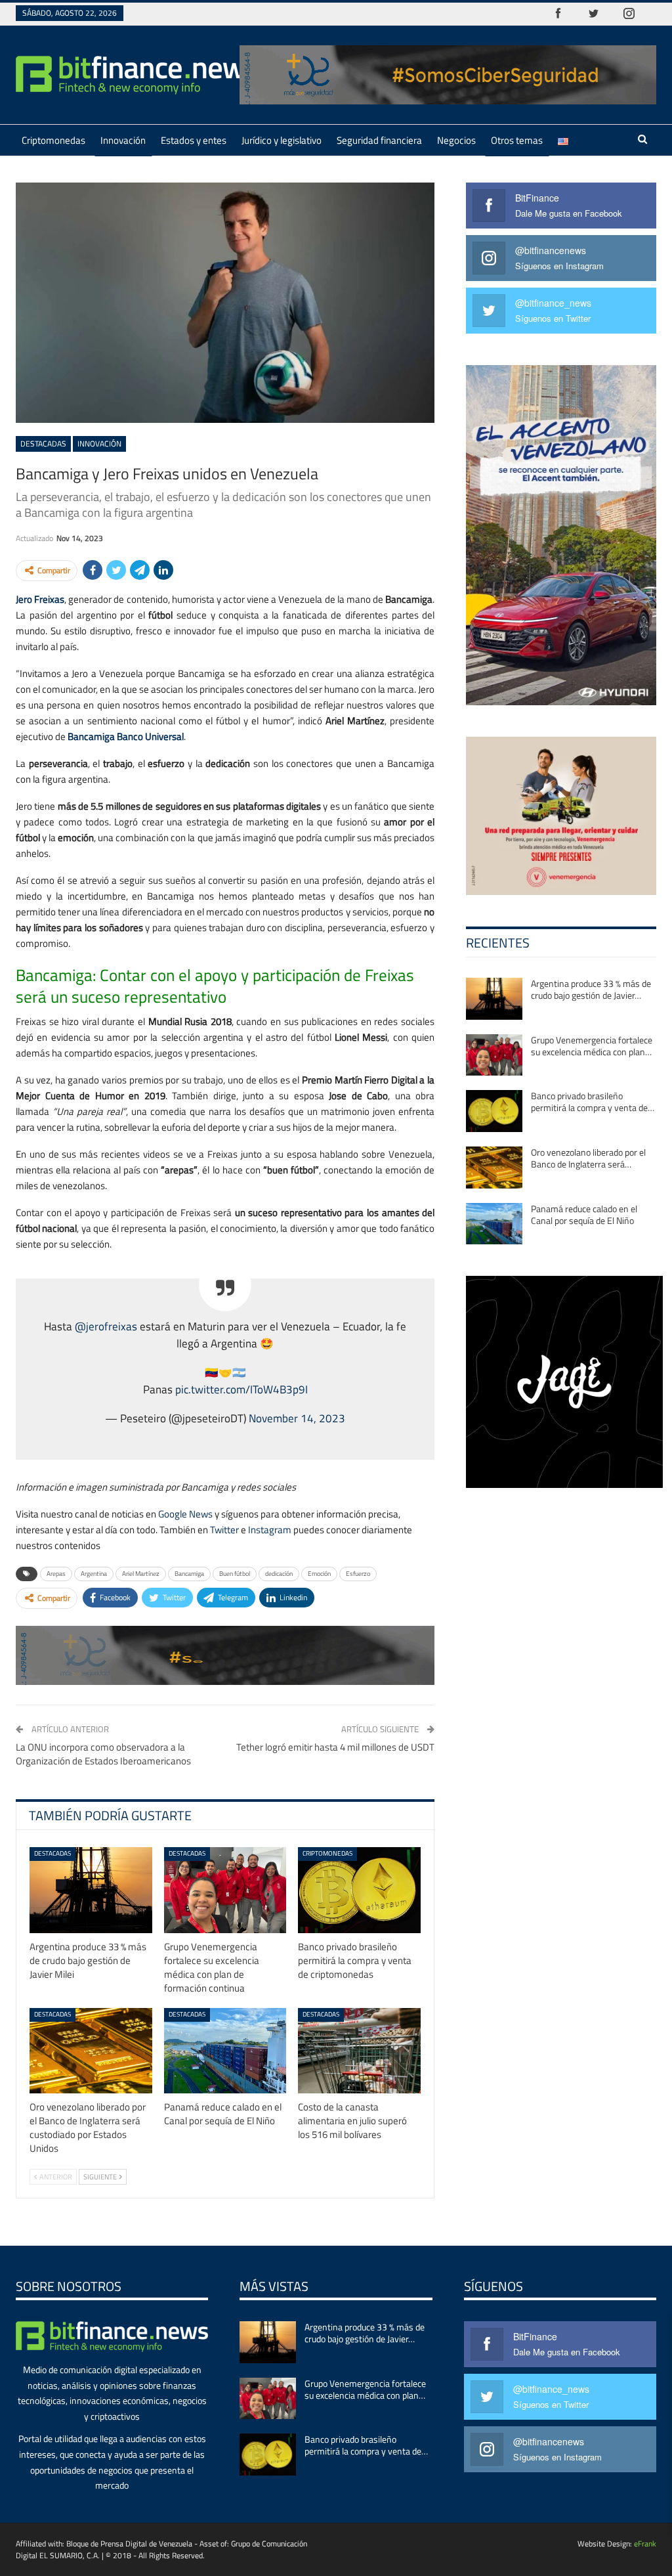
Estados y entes (194, 140)
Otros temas (517, 140)
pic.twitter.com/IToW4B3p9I (241, 1389)
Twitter (224, 1530)
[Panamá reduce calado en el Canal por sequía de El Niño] (225, 2051)
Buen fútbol (235, 1574)
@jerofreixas (106, 1326)
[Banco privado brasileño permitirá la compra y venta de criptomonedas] (359, 1890)
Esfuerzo (358, 1574)
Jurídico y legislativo (282, 140)
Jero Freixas (40, 599)
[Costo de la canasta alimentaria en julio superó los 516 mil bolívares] (359, 2051)
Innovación (123, 140)
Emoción (319, 1574)
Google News (185, 1514)
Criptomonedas (53, 140)
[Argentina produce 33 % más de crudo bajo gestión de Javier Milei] (91, 1890)
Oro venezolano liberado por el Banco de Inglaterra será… (588, 1158)
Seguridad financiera (379, 140)
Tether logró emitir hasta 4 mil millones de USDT (335, 1747)
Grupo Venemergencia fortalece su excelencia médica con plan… (592, 1046)
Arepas (56, 1574)
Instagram (270, 1530)
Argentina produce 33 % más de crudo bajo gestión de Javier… (591, 989)
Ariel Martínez (141, 1574)
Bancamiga (189, 1574)
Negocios (456, 140)
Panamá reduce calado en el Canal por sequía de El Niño (584, 1214)
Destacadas (43, 444)
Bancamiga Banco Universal (126, 736)
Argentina (94, 1574)
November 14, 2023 (297, 1418)
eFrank (645, 2543)
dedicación (279, 1574)
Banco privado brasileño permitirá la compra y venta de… (593, 1102)
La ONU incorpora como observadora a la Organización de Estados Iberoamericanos (103, 1754)
